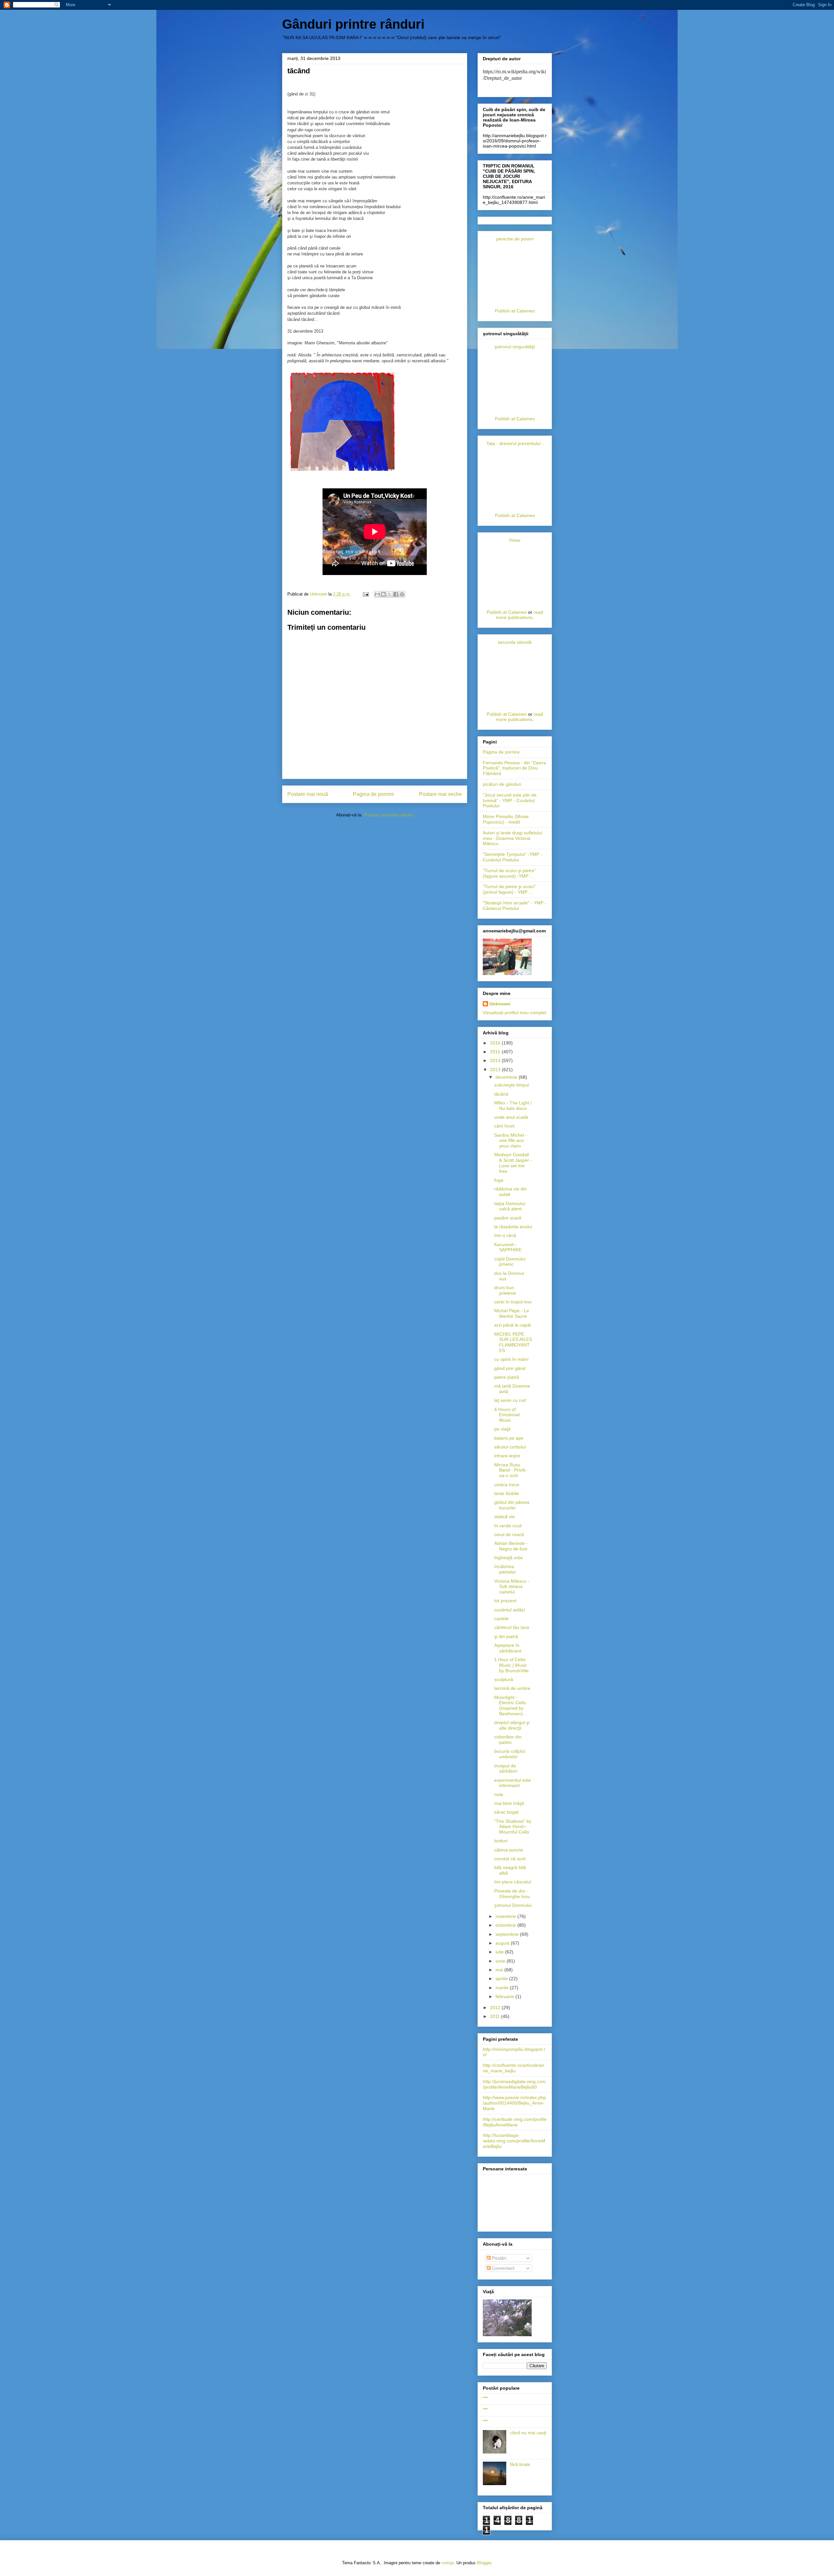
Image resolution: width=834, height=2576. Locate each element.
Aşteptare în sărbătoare (508, 1648)
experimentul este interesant (513, 1783)
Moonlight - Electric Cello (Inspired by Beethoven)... (510, 1705)
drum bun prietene (505, 1290)
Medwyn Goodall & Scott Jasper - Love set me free (513, 1163)
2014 (496, 1060)
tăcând (501, 1094)
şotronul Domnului (513, 1905)
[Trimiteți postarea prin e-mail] (365, 594)
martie (503, 1988)
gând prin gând (510, 1368)
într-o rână (505, 1235)
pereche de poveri (515, 239)
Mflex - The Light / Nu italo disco (513, 1106)
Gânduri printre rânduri (353, 24)
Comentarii (503, 2268)
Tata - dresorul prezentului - (515, 443)
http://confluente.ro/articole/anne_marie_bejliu (514, 2068)
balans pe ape (509, 1438)
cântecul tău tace (512, 1627)
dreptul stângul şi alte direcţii (512, 1725)
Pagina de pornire (374, 794)
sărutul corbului (510, 1447)
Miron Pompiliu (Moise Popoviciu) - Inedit (506, 819)
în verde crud (508, 1526)
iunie (501, 1961)
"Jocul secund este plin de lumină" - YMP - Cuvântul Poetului (510, 800)
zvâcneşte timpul (511, 1085)
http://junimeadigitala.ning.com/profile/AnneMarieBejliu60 (514, 2084)
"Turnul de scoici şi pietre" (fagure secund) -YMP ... (509, 873)
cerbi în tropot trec (513, 1302)
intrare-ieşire (507, 1456)
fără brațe (520, 2464)
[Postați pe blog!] (383, 594)
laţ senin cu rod (510, 1400)
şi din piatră (506, 1636)
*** (485, 2398)
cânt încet (504, 1126)
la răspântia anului (513, 1227)
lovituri (501, 1841)
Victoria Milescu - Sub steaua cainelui (512, 1587)
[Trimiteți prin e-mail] (377, 594)
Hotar (515, 540)
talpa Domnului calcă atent (510, 1206)
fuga (499, 1180)
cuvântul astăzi (510, 1610)
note (499, 1794)
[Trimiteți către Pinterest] (402, 594)
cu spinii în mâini (511, 1359)
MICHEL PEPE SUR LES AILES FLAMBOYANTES (513, 1342)
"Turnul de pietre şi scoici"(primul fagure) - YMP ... (509, 889)
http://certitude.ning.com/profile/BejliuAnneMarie (515, 2122)
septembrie (508, 1934)
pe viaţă (502, 1429)
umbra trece (507, 1485)
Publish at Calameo (515, 311)
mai (500, 1970)
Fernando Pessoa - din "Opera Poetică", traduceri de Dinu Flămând (514, 768)
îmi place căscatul (513, 1882)
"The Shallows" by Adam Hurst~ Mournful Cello (513, 1827)
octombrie (506, 1925)
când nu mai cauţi (528, 2433)
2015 (496, 1052)
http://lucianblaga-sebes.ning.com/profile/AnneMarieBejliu (514, 2141)
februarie (505, 1996)
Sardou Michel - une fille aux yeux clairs (510, 1141)
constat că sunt (510, 1859)
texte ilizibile (507, 1493)
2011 (496, 2016)
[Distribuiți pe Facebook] (396, 594)
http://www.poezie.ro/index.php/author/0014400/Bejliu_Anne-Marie (514, 2103)
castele (502, 1619)
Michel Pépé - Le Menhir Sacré (512, 1313)
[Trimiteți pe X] (390, 594)
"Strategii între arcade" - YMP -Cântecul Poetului (515, 906)
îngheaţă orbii (508, 1558)
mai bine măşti (509, 1803)
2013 (496, 1070)
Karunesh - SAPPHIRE (508, 1247)
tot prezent (505, 1601)
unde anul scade (511, 1117)
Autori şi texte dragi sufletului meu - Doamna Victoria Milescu (512, 838)
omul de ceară (509, 1534)
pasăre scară (508, 1218)
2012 (496, 2008)
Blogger (484, 2563)
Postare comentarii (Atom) (388, 815)
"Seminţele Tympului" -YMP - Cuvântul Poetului (512, 857)
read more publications (519, 615)
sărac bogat (506, 1812)
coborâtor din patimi (508, 1740)
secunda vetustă (515, 642)
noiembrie (506, 1916)
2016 (496, 1043)
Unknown (500, 1004)
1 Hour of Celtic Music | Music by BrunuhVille (511, 1665)
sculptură (504, 1679)
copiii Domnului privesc (510, 1262)
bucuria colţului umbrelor (510, 1754)
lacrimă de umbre (512, 1688)
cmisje (448, 2563)
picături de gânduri (502, 784)
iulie (500, 1952)
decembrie (507, 1077)
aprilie (502, 1979)
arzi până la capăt (513, 1325)
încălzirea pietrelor (505, 1569)
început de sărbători (506, 1769)
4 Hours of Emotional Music (507, 1415)
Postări (498, 2258)
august (503, 1943)
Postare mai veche (440, 794)
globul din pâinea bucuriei (512, 1505)
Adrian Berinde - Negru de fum (511, 1546)
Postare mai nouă (308, 794)
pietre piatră (507, 1377)
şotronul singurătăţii (515, 347)
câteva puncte (509, 1850)
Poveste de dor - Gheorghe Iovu (512, 1894)
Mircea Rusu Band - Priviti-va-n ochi (510, 1470)
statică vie (504, 1517)
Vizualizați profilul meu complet (515, 1013)
